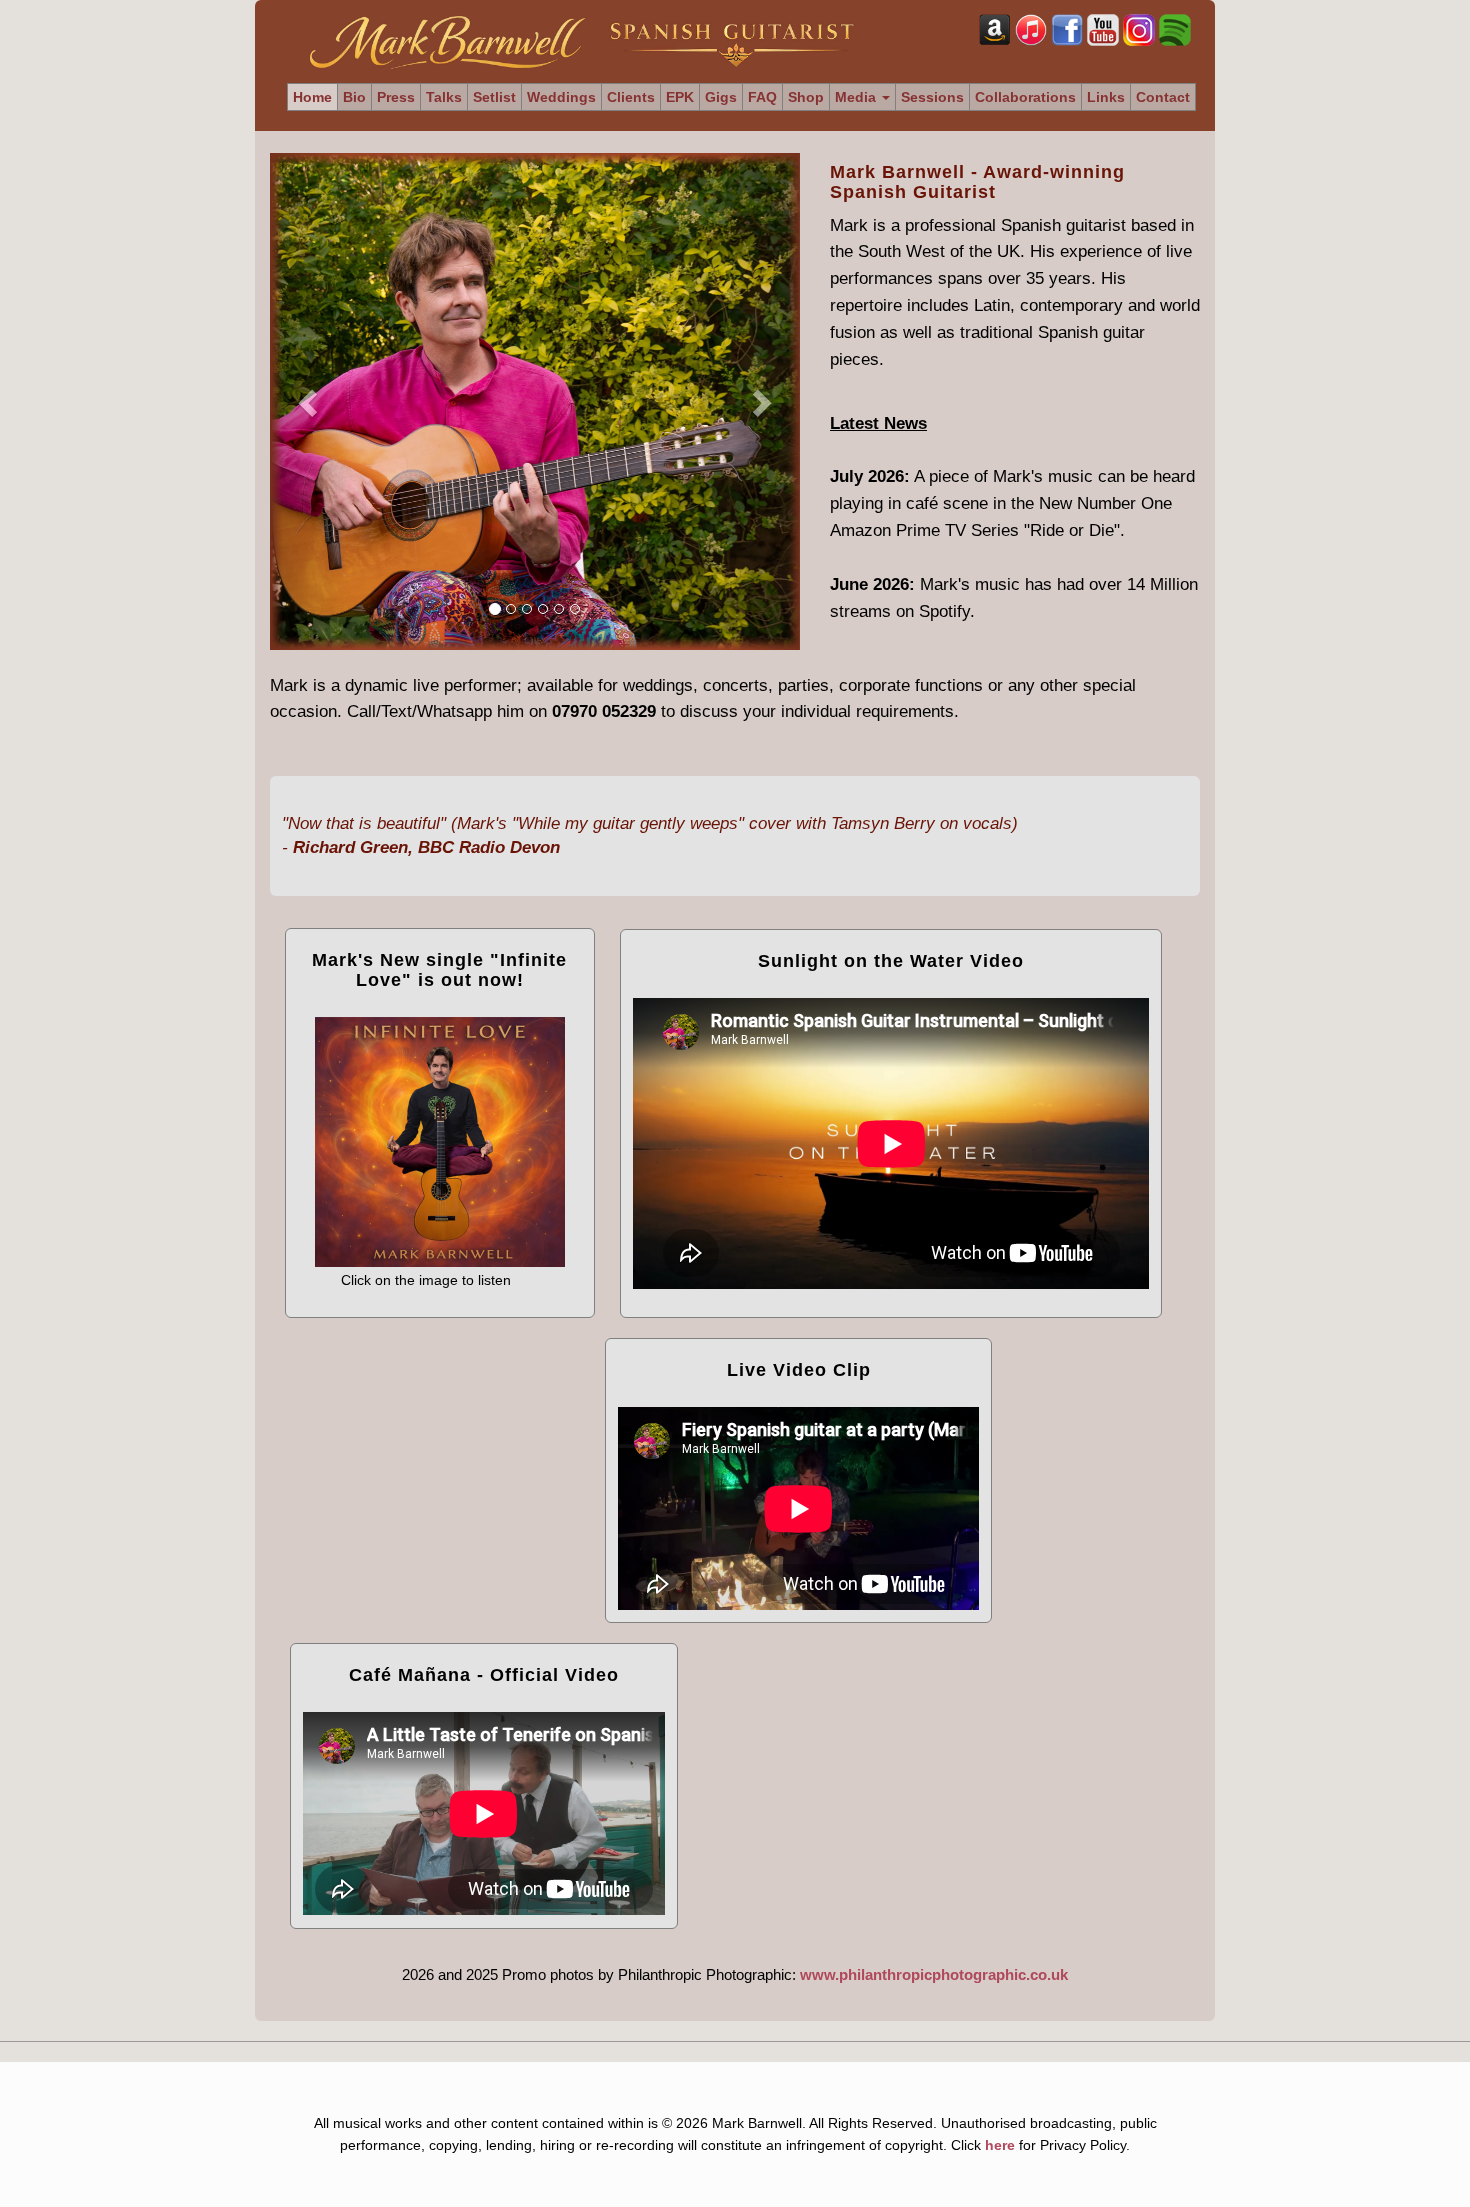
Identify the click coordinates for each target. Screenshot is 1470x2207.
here (1000, 2145)
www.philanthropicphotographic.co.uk (934, 1974)
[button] (310, 401)
